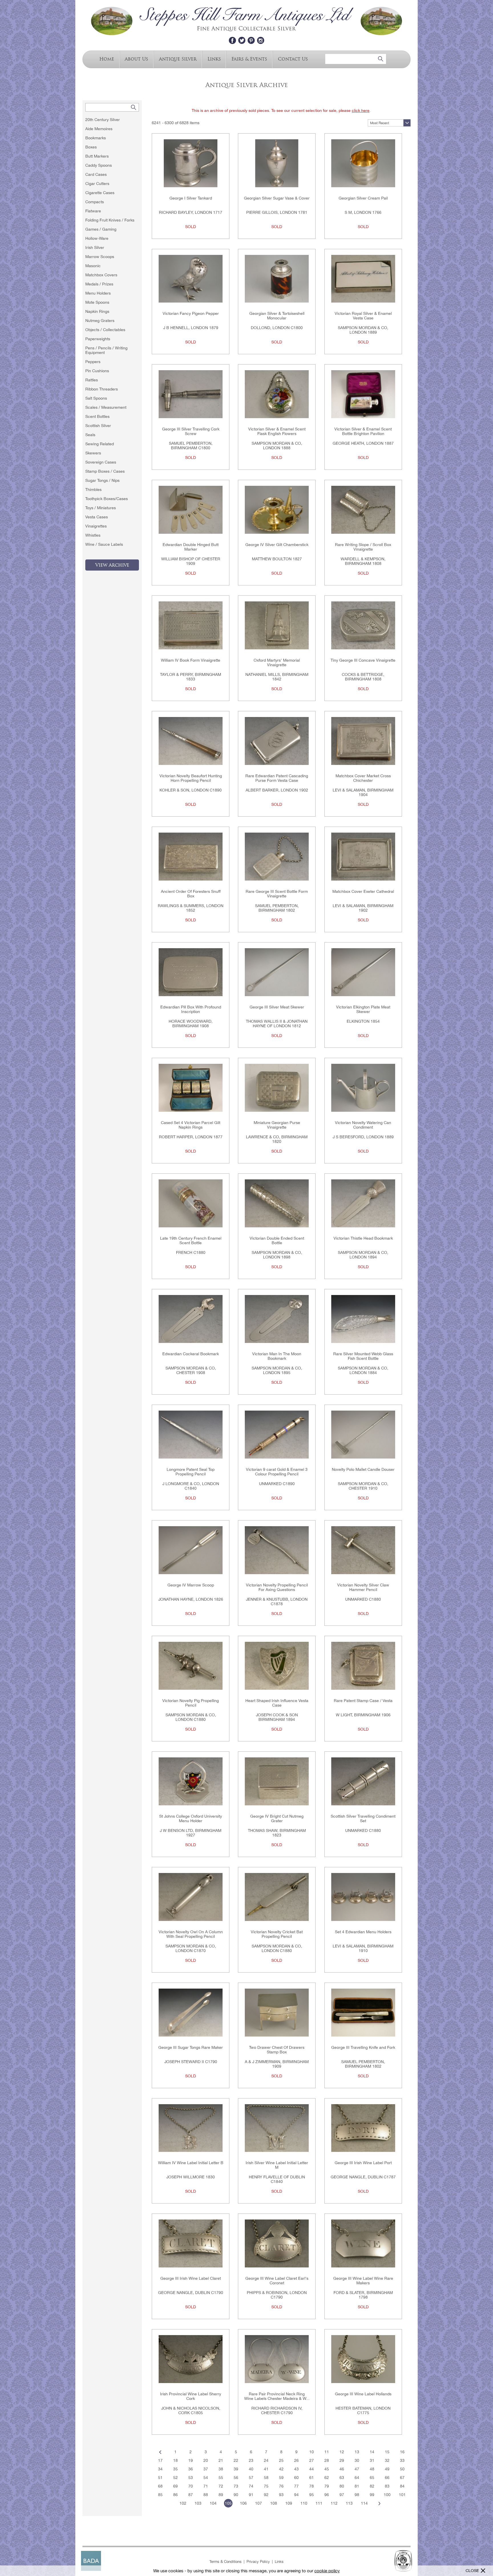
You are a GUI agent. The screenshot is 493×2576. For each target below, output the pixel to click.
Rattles (92, 380)
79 (327, 2486)
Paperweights (98, 339)
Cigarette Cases (100, 193)
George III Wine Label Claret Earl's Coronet (277, 2281)
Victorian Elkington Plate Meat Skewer (363, 1009)
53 (191, 2478)
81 (357, 2486)
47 (357, 2469)
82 (372, 2486)
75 (266, 2486)
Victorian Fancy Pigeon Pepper (191, 313)
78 (312, 2486)
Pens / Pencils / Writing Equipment (106, 350)
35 (175, 2469)
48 (372, 2469)
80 (342, 2486)
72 (221, 2486)
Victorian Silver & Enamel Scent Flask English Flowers (277, 431)
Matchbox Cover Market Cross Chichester (363, 778)
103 (198, 2503)
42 (281, 2469)
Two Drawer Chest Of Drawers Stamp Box (277, 2050)
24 (266, 2460)
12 (342, 2452)
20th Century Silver (103, 120)
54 (206, 2478)
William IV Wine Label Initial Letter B (191, 2163)
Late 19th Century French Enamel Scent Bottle (191, 1240)
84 (402, 2486)
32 (387, 2460)
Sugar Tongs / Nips (102, 480)
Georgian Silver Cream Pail (363, 198)
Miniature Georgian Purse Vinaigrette (277, 1125)
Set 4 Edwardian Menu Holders (363, 1932)
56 (236, 2478)
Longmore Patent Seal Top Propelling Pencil (191, 1472)
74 (251, 2486)
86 (175, 2495)
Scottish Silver (98, 426)
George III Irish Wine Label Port (363, 2163)
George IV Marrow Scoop (191, 1585)
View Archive (112, 565)
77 (296, 2486)
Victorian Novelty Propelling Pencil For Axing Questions (277, 1587)
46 (342, 2469)
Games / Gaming (101, 229)
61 (312, 2478)
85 (160, 2495)
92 (266, 2495)
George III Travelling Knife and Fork (363, 2047)
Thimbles (93, 490)
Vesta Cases (97, 517)
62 (327, 2478)
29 (342, 2460)
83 (387, 2486)
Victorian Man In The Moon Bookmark (277, 1356)
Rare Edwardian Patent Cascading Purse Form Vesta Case (277, 778)
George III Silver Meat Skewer (277, 1007)
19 (191, 2460)
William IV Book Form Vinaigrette (191, 660)
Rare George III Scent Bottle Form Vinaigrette (277, 894)
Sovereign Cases (101, 462)
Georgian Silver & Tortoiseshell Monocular (277, 316)
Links (214, 59)
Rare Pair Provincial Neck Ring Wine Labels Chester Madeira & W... (277, 2396)
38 (221, 2469)
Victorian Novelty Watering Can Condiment (363, 1125)
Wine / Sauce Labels (104, 544)
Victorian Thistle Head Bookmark (363, 1238)
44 (312, 2469)
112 (334, 2503)
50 (402, 2469)
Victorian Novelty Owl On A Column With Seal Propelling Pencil (191, 1934)
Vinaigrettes (96, 526)
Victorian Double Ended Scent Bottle (277, 1240)
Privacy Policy (258, 2562)
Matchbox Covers (101, 275)
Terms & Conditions (226, 2562)
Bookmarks (96, 138)
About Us (136, 59)
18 (175, 2460)
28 (327, 2460)
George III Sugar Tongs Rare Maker (191, 2047)
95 (312, 2495)
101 (402, 2495)
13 (357, 2452)
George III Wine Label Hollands (363, 2394)
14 (372, 2452)
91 (251, 2495)
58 (266, 2478)
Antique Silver (178, 59)
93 (281, 2495)
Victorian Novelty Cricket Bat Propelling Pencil (277, 1934)
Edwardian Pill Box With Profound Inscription (191, 1009)
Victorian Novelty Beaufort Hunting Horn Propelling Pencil (191, 778)
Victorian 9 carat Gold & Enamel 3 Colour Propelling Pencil (277, 1472)
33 (402, 2460)
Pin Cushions (97, 371)
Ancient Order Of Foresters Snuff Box (191, 894)
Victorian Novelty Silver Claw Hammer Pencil (363, 1587)
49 (387, 2469)
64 (357, 2478)
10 (312, 2452)
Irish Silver (95, 247)
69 (175, 2486)
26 (296, 2460)
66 (387, 2478)
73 (236, 2486)
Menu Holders (98, 293)
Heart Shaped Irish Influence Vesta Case (277, 1703)
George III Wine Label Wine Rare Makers (363, 2281)
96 (327, 2495)
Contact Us (293, 59)
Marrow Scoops (100, 257)
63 (342, 2478)
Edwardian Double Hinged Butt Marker (191, 547)
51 (160, 2478)
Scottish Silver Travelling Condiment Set (363, 1818)
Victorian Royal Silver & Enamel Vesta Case (363, 316)
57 (251, 2478)
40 (251, 2469)
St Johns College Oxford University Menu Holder (191, 1818)
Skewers (93, 453)
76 (281, 2486)
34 (160, 2469)
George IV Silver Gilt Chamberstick (277, 545)
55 (221, 2478)
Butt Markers (97, 156)
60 (296, 2478)
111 (319, 2503)
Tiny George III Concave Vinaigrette (363, 660)
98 (357, 2495)
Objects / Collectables (105, 330)
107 (258, 2503)
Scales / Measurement (106, 407)
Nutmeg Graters (100, 321)
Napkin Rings (97, 311)
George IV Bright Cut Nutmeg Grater (277, 1818)
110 (304, 2503)
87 (191, 2495)
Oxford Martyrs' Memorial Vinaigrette (277, 662)
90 (236, 2495)
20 (206, 2460)
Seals (90, 435)
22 (236, 2460)
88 (206, 2495)
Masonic (93, 266)
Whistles (93, 535)
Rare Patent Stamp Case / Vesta (363, 1701)
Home (107, 59)
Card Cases (96, 174)
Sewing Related (100, 444)
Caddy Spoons (99, 165)
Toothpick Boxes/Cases (107, 499)
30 (357, 2460)
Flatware (93, 211)
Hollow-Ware (97, 238)
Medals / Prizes (99, 284)
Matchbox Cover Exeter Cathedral (363, 891)
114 (364, 2503)
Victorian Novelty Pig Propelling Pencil (191, 1703)
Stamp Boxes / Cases (105, 471)
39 (236, 2469)
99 (372, 2495)
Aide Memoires (99, 129)
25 (281, 2460)
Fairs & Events (249, 59)
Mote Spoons (97, 302)
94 (296, 2495)
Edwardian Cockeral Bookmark (191, 1354)
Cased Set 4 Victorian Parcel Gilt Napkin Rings (191, 1125)
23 (251, 2460)
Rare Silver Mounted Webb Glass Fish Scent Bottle (363, 1356)
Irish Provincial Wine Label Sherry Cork (191, 2396)
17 (160, 2460)
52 (175, 2478)
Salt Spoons (96, 398)
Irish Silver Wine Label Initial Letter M (277, 2165)
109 (289, 2503)
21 (221, 2460)
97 (342, 2495)
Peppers (93, 362)
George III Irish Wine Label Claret (191, 2278)
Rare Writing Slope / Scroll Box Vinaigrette (363, 547)
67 (402, 2478)
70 (191, 2486)
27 (312, 2460)
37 (206, 2469)
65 (372, 2478)
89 (221, 2495)
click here (361, 110)
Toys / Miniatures (101, 508)
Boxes (91, 147)
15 (387, 2452)
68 (160, 2486)
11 (327, 2452)
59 (281, 2478)
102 (183, 2503)
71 (206, 2486)
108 (274, 2503)
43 (296, 2469)
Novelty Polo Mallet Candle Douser (363, 1469)
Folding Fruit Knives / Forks (110, 220)
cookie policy (327, 2571)
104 (213, 2503)
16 (402, 2452)
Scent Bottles (97, 416)
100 (387, 2495)
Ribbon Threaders (102, 389)
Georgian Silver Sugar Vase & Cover (277, 198)
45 (327, 2469)
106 (243, 2503)
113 (349, 2503)
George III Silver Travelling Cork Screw (191, 431)
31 (372, 2460)
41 (266, 2469)
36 (191, 2469)
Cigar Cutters (97, 184)
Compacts (95, 202)
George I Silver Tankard (191, 198)
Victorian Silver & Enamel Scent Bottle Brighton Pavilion (363, 431)
